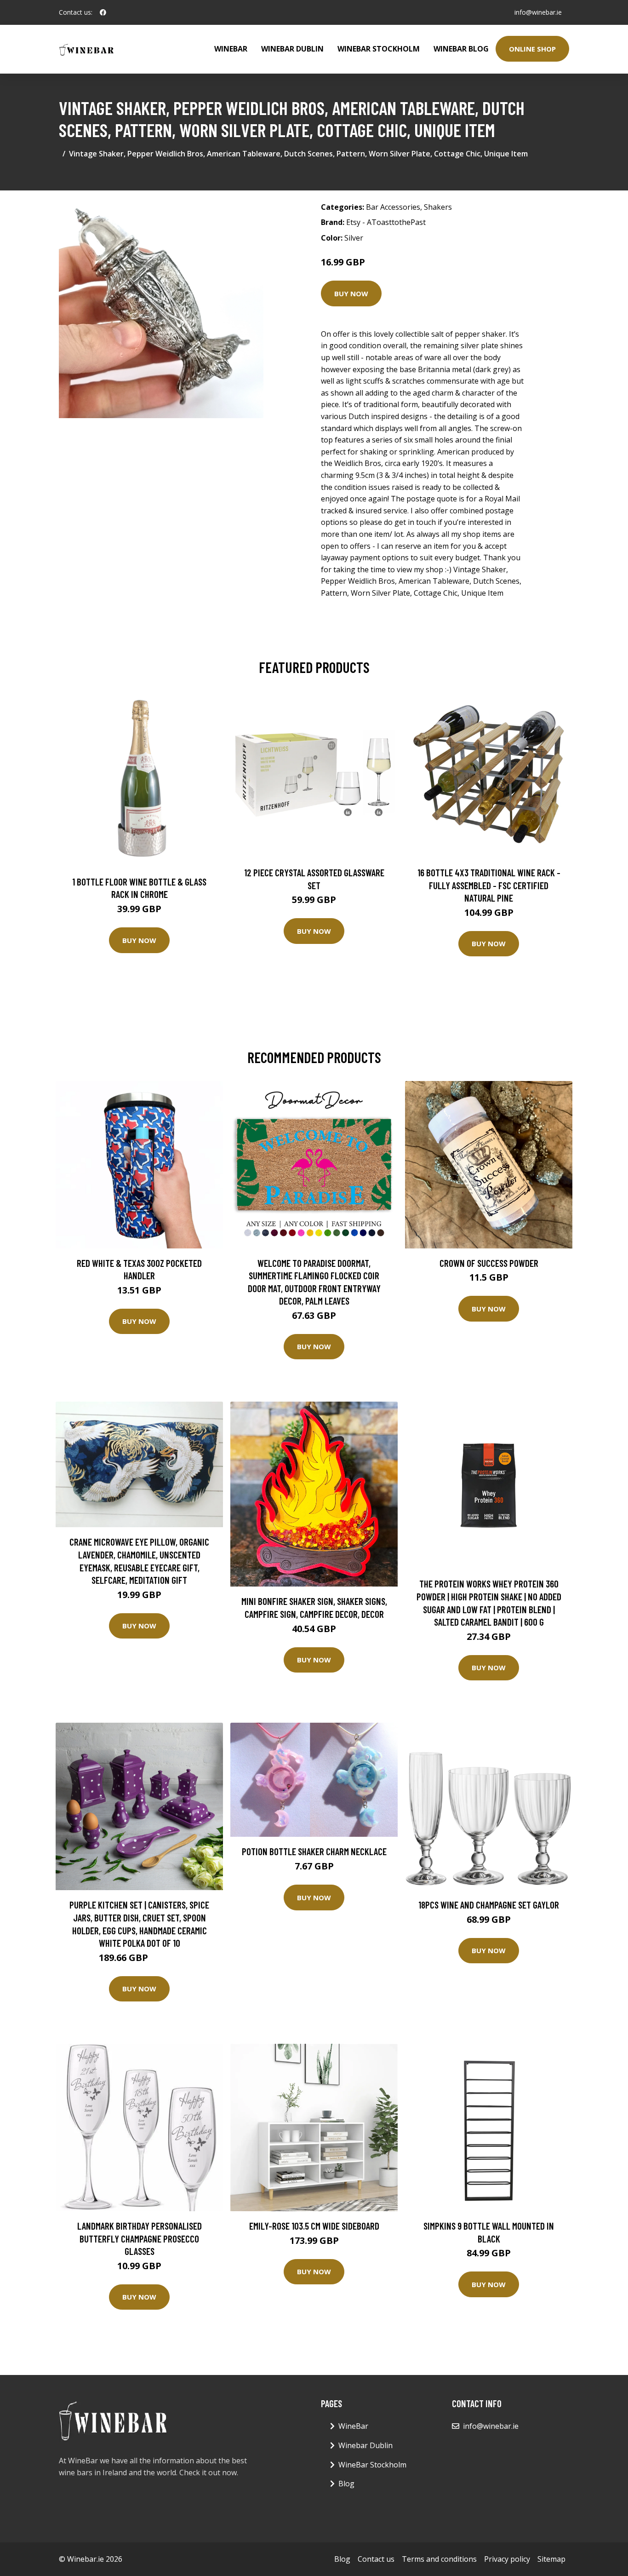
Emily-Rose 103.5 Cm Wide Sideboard (314, 2226)
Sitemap (551, 2559)
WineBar (231, 49)
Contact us (376, 2559)
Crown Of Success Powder (489, 1263)
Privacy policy (507, 2559)
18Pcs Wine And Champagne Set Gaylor (489, 1905)
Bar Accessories (393, 207)
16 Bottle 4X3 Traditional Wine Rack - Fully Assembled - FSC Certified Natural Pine (489, 885)
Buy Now (351, 293)
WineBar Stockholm (379, 49)
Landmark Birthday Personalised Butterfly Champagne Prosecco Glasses (140, 2238)
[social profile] (103, 12)
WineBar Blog (461, 49)
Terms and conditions (439, 2559)
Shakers (438, 207)
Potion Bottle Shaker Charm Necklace (314, 1851)
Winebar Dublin (292, 49)
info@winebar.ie (538, 12)
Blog (346, 2484)
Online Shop (532, 49)
